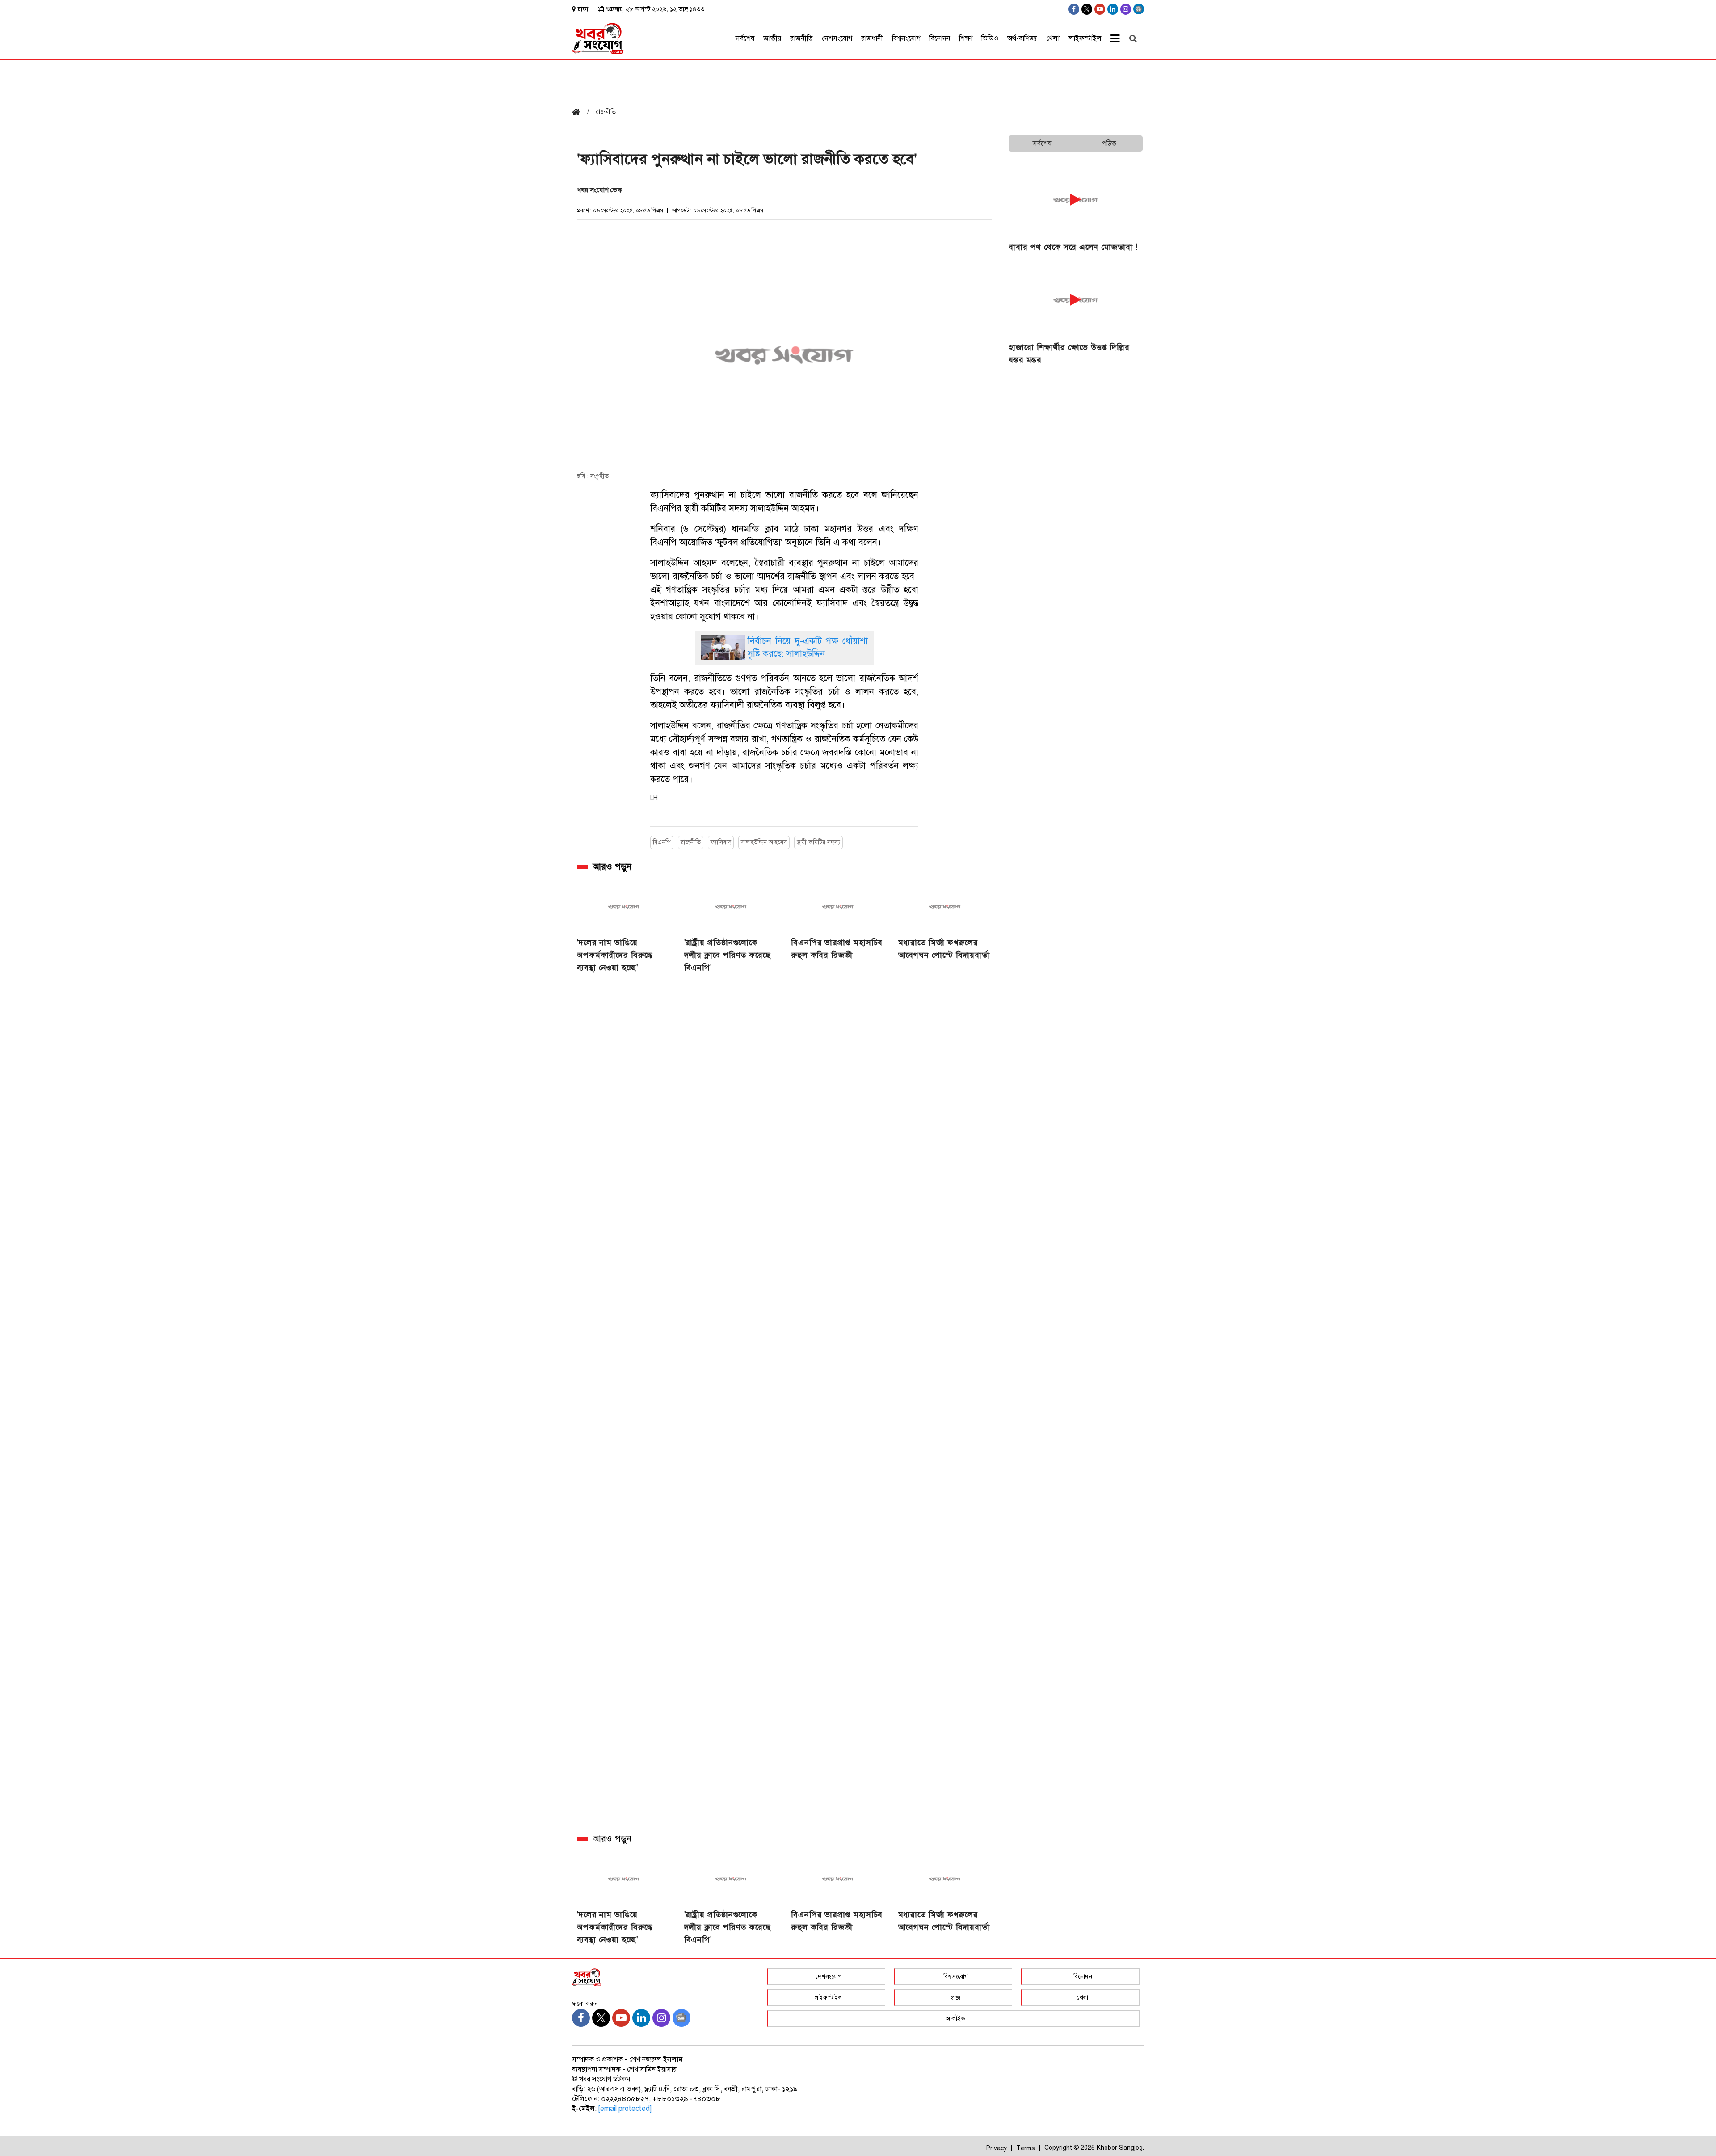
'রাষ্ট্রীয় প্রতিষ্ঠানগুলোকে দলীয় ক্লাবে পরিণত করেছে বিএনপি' (728, 955)
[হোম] (580, 113)
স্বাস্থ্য (955, 1998)
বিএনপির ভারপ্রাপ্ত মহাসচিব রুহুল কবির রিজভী (837, 949)
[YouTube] (1100, 9)
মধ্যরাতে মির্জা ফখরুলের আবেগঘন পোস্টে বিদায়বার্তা (944, 949)
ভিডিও (990, 38)
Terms (1026, 2148)
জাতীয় (772, 38)
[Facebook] (1074, 9)
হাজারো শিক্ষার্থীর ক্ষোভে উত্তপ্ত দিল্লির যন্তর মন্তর (1069, 354)
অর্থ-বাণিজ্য (1022, 38)
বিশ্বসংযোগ (906, 38)
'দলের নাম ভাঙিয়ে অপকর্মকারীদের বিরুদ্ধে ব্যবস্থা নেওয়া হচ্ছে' (615, 955)
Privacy (997, 2148)
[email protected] (625, 2109)
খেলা (1053, 38)
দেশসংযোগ (837, 38)
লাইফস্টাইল (1085, 38)
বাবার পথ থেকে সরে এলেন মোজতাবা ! (1073, 247)
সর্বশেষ (745, 38)
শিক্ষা (966, 38)
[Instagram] (1126, 9)
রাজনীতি (801, 38)
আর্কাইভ (955, 2019)
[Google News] (1139, 9)
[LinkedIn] (1113, 9)
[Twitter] (1087, 9)
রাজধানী (872, 38)
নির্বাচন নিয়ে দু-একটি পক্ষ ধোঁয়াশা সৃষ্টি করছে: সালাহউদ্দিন (808, 647)
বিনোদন (940, 38)
